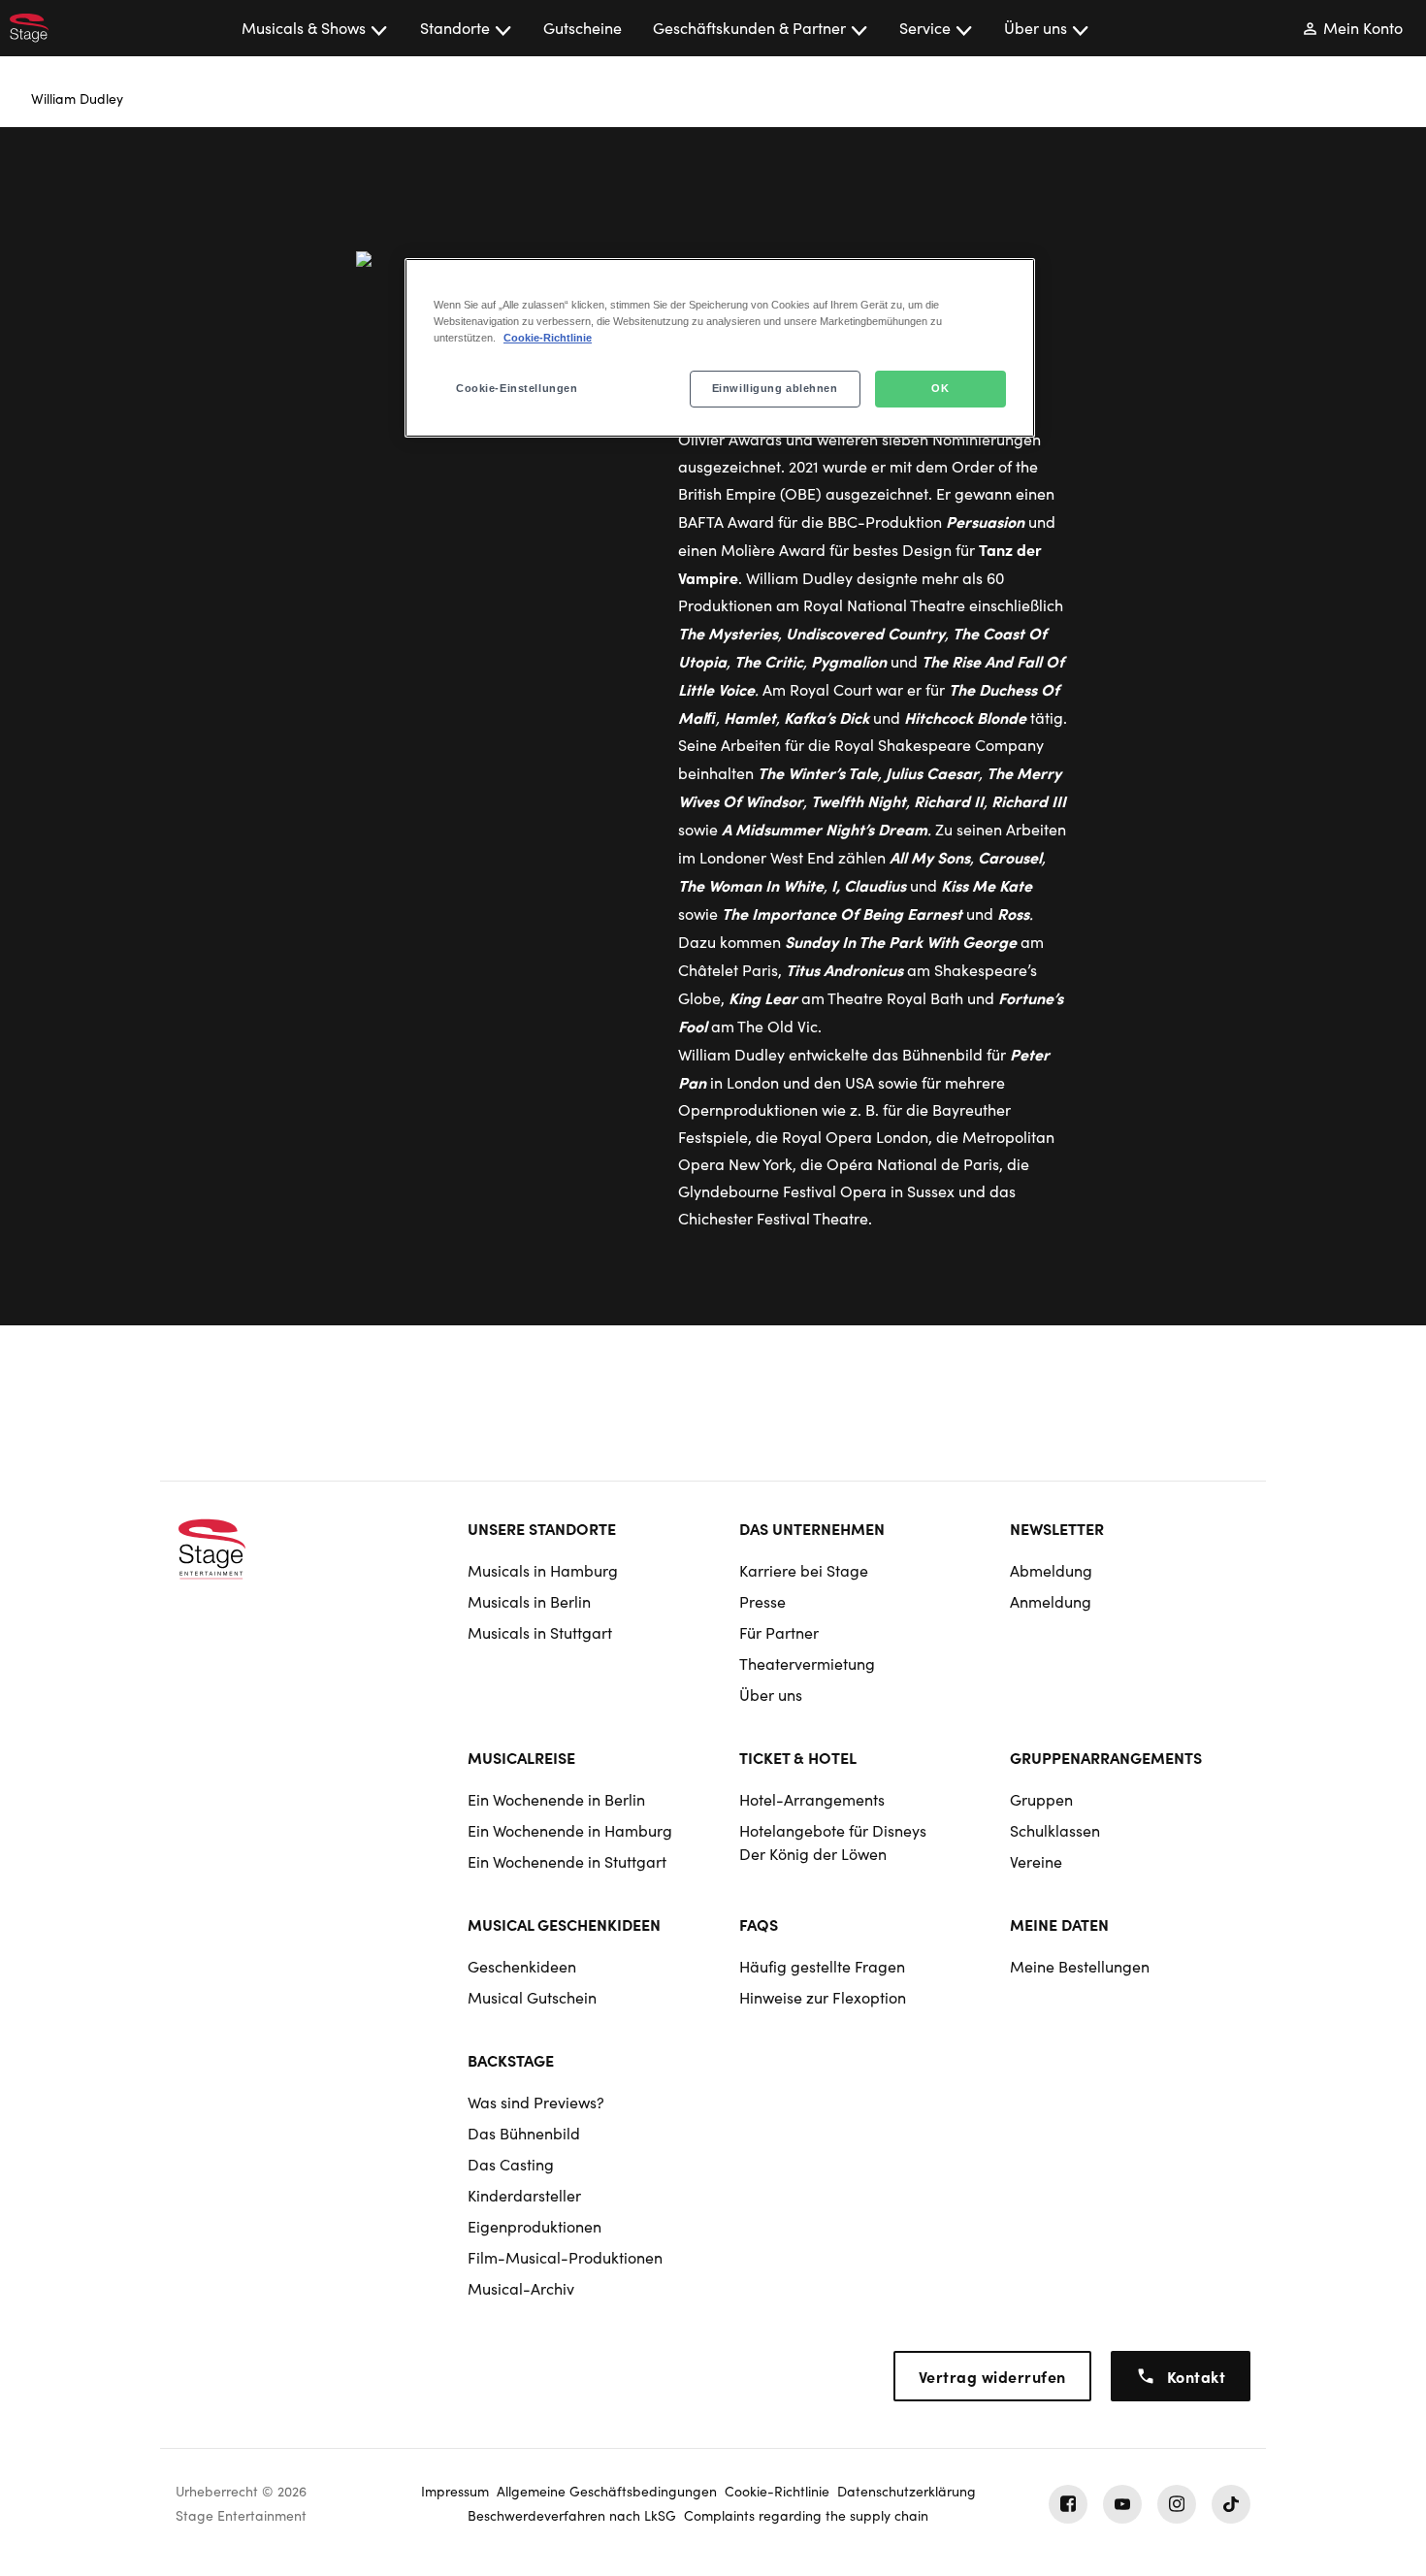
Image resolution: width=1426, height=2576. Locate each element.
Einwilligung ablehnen (775, 388)
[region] (720, 348)
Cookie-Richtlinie (548, 338)
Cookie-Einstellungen (517, 388)
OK (940, 388)
